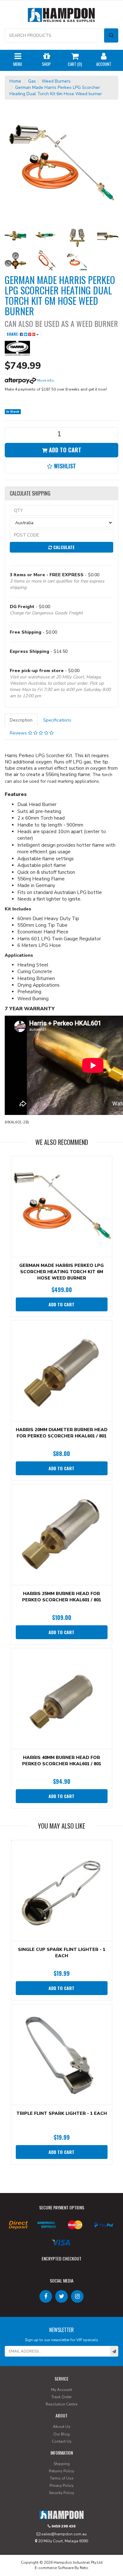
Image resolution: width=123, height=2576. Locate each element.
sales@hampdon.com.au (64, 2534)
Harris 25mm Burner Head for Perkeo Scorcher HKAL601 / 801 (62, 1597)
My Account (61, 2390)
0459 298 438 (63, 2526)
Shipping (62, 2464)
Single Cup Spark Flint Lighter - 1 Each (62, 1953)
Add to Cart (64, 450)
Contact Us (62, 2441)
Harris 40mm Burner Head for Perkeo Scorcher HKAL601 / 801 (62, 1761)
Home (15, 81)
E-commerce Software (54, 2568)
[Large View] (15, 236)
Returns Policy (61, 2471)
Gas (32, 81)
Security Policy (61, 2493)
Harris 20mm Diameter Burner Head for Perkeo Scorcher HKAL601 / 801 (62, 1433)
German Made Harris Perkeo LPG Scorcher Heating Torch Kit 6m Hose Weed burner (61, 1272)
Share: (13, 334)
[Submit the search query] (111, 35)
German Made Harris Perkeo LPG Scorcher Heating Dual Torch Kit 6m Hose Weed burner (56, 91)
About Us (62, 2427)
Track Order (61, 2397)
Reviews (19, 733)
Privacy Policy (61, 2486)
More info (45, 380)
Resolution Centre (61, 2404)
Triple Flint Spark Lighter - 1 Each (62, 2113)
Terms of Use (61, 2478)
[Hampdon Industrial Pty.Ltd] (61, 16)
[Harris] (17, 348)
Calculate (63, 547)
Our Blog (61, 2434)
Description (21, 720)
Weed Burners (56, 81)
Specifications (57, 720)
